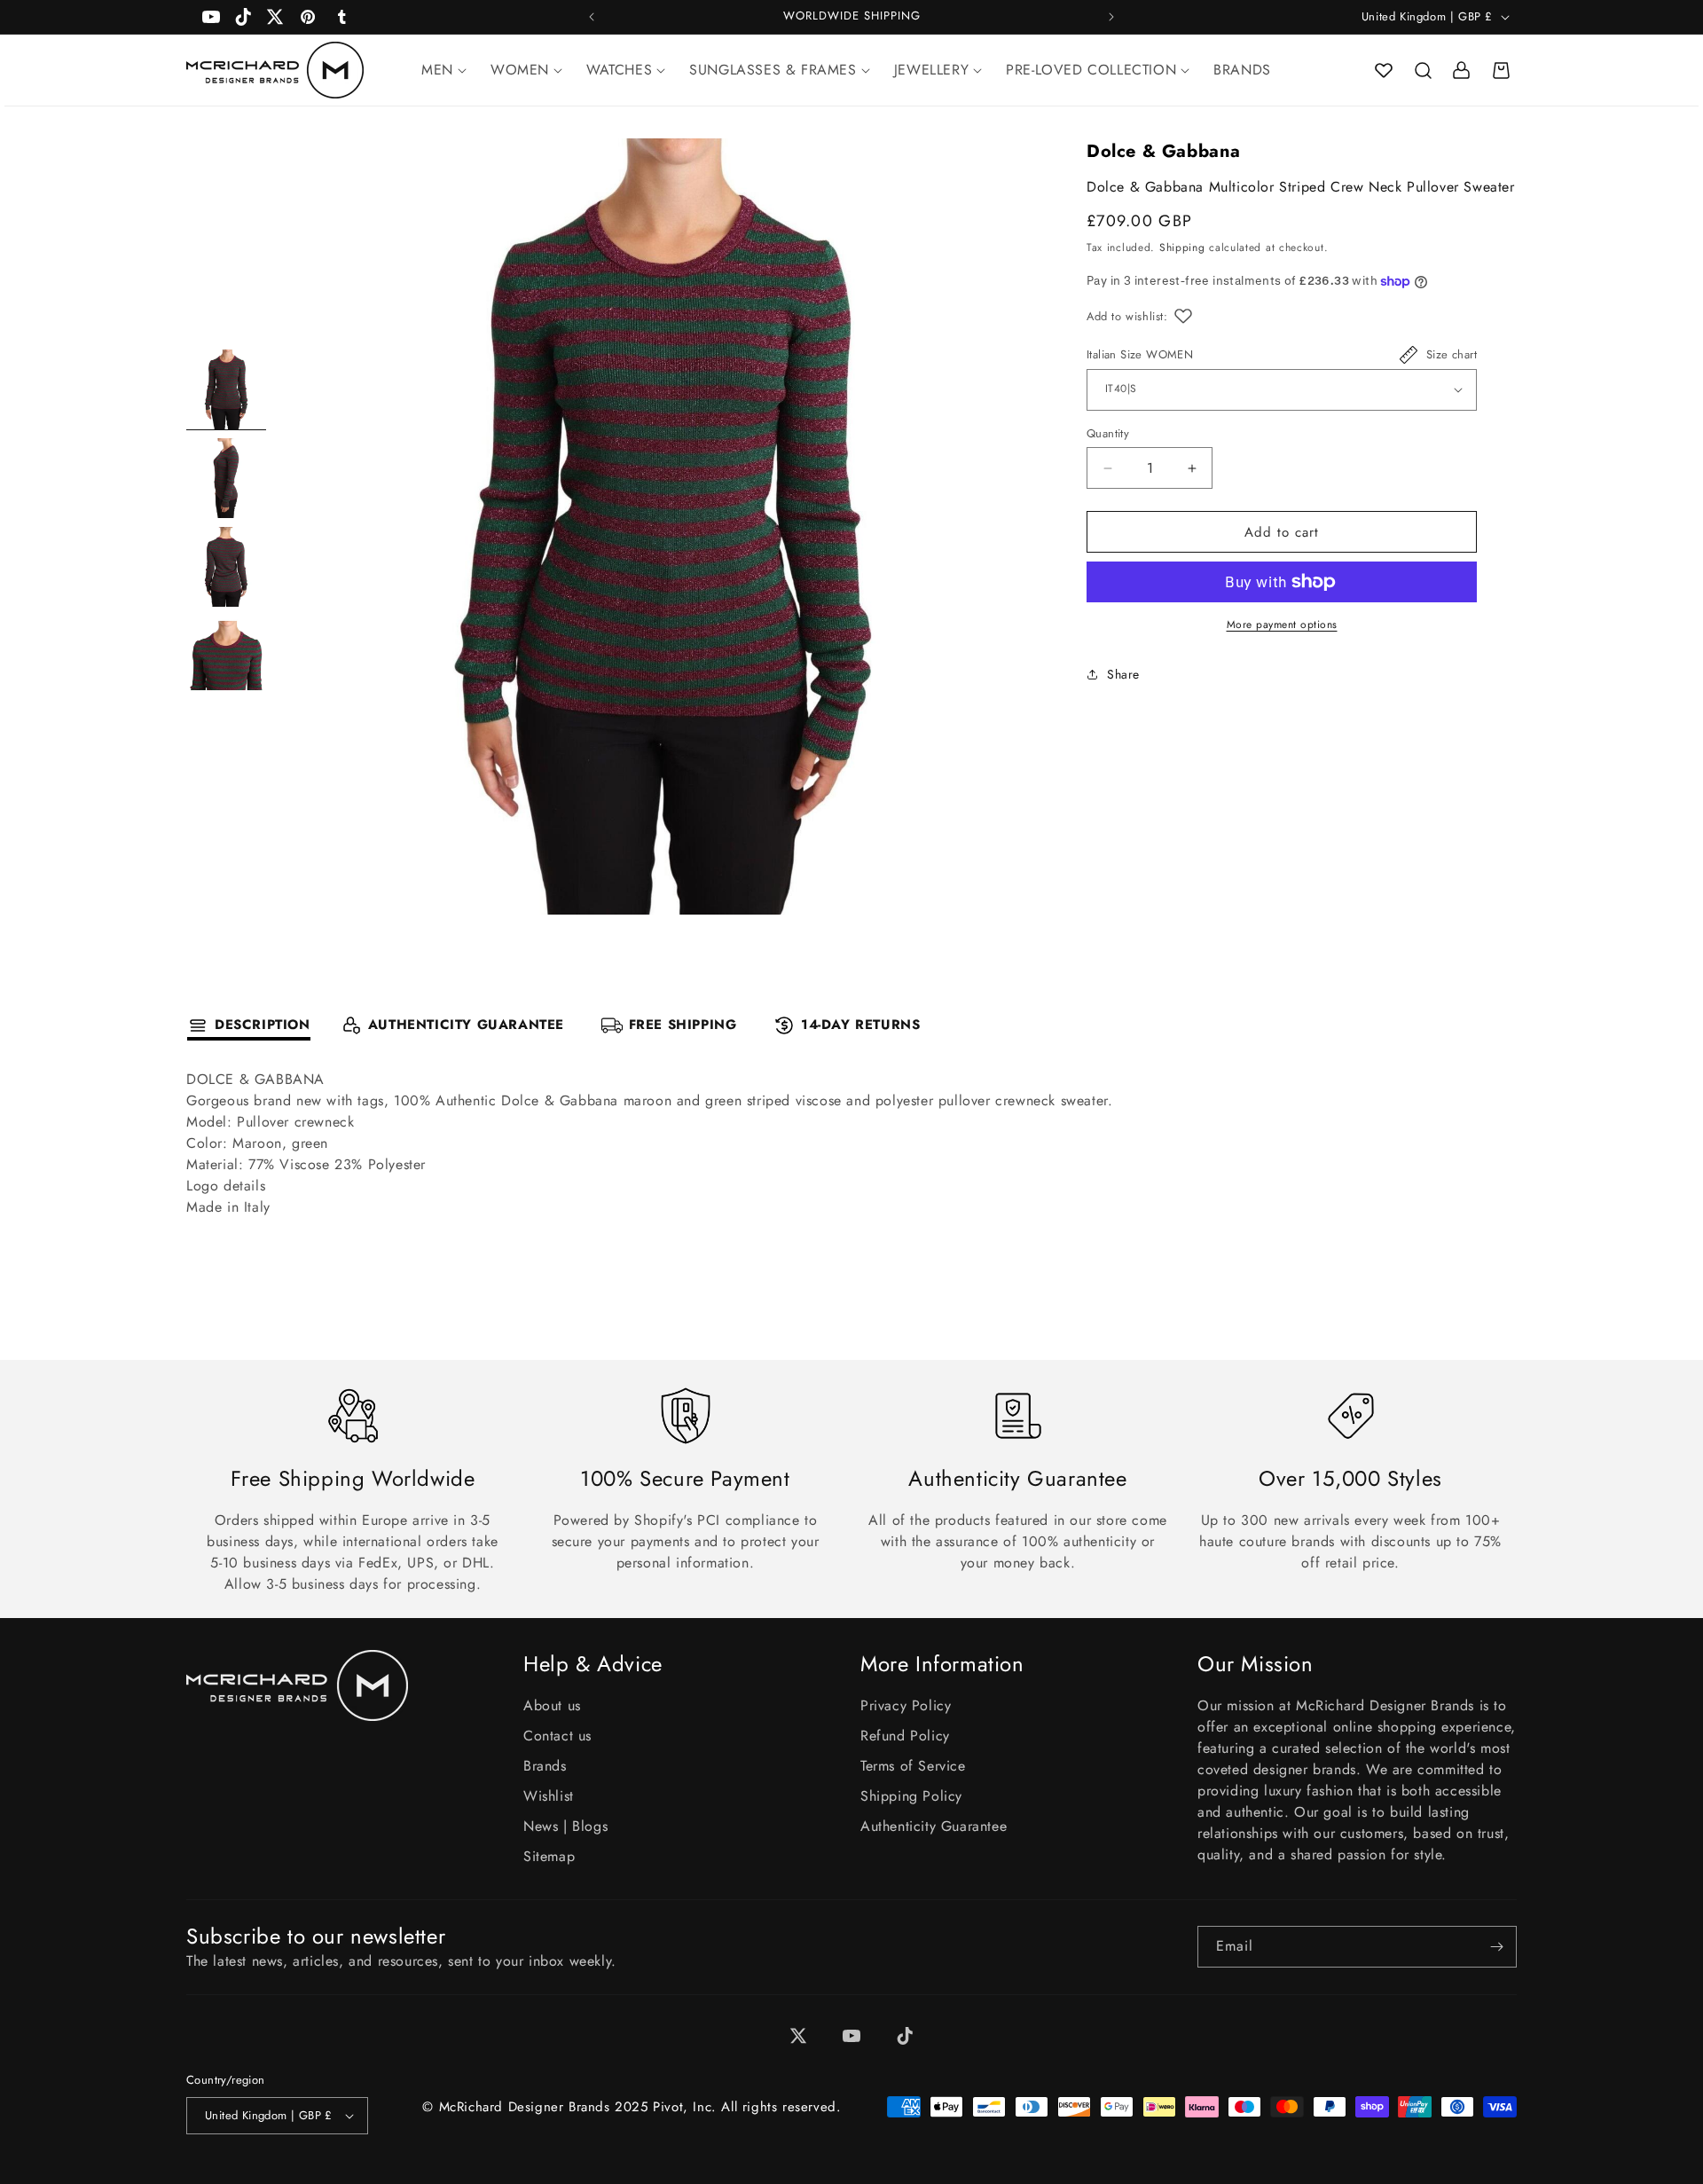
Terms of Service (913, 1766)
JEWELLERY (931, 70)
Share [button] (1123, 674)
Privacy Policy (906, 1705)
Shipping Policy (911, 1796)
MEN (437, 70)
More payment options (1282, 625)
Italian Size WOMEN (1140, 354)
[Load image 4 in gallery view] (226, 656)
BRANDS (1242, 70)
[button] (1423, 70)
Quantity (1108, 433)
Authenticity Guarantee (934, 1826)
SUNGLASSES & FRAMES (773, 70)
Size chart (1452, 354)
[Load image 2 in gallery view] (226, 478)
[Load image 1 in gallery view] (226, 389)
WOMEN (520, 70)
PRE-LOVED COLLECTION (1091, 70)
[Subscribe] (1496, 1947)
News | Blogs (565, 1826)
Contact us (557, 1736)
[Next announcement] (1111, 17)
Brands (545, 1766)
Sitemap (549, 1856)
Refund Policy (905, 1736)
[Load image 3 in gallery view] (226, 567)
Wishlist (549, 1796)
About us (552, 1705)
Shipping (1182, 248)
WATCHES (619, 70)
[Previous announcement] (592, 17)
